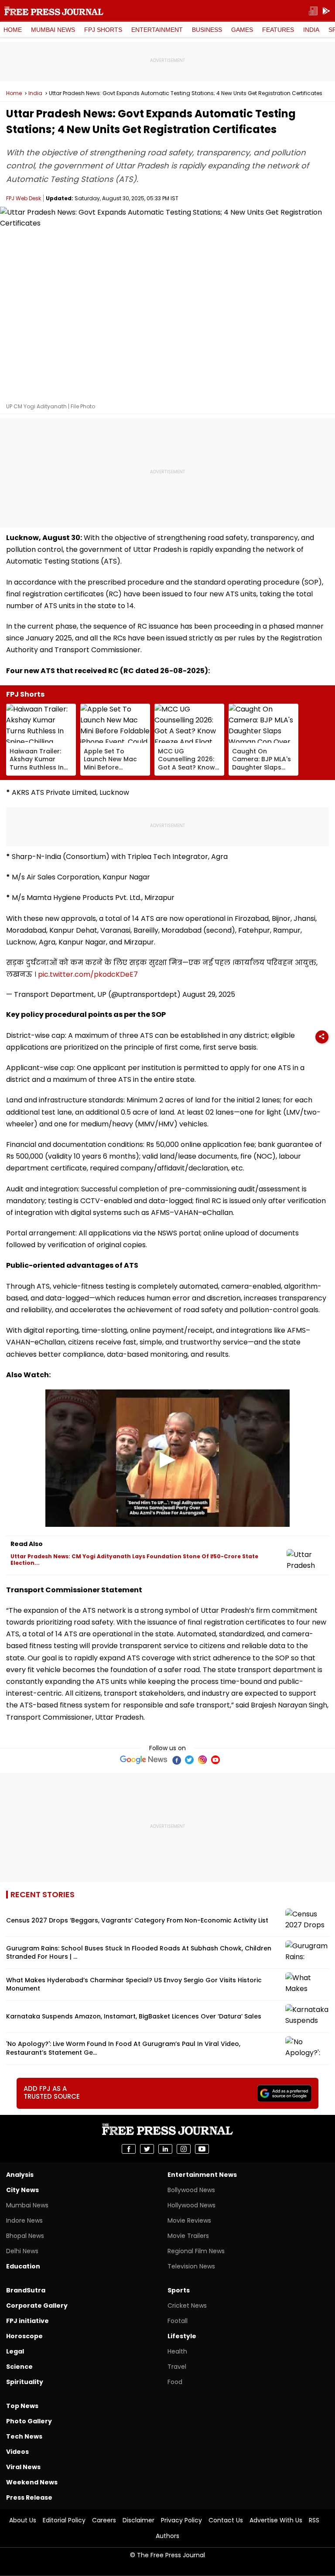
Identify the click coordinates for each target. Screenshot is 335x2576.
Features (278, 30)
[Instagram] (202, 1760)
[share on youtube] (202, 2149)
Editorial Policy (64, 2520)
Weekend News (32, 2482)
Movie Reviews (189, 2220)
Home (13, 30)
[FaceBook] (176, 1760)
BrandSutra (26, 2290)
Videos (17, 2452)
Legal (15, 2351)
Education (23, 2266)
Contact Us (226, 2520)
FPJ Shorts (103, 30)
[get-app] (326, 11)
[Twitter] (189, 1760)
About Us (23, 2520)
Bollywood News (191, 2190)
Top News (22, 2406)
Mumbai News (53, 30)
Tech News (24, 2436)
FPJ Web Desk (24, 198)
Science (19, 2367)
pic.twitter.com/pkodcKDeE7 (88, 974)
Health (177, 2351)
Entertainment (157, 30)
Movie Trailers (188, 2236)
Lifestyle (182, 2336)
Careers (104, 2520)
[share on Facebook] (129, 2149)
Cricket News (187, 2306)
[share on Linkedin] (165, 2149)
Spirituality (25, 2382)
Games (242, 30)
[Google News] (144, 1760)
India (311, 30)
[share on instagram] (184, 2149)
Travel (177, 2367)
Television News (191, 2266)
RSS (314, 2520)
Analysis (20, 2175)
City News (22, 2190)
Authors (167, 2536)
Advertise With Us (276, 2520)
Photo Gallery (29, 2421)
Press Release (29, 2497)
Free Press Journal (54, 11)
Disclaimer (138, 2520)
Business (207, 30)
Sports (179, 2290)
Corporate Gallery (37, 2306)
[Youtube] (215, 1760)
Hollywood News (191, 2205)
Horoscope (24, 2336)
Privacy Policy (181, 2520)
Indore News (24, 2220)
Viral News (23, 2467)
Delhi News (22, 2251)
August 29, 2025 (209, 994)
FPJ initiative (27, 2321)
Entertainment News (202, 2175)
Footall (178, 2321)
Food (175, 2382)
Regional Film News (196, 2251)
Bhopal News (25, 2236)
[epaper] (313, 11)
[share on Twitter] (147, 2149)
